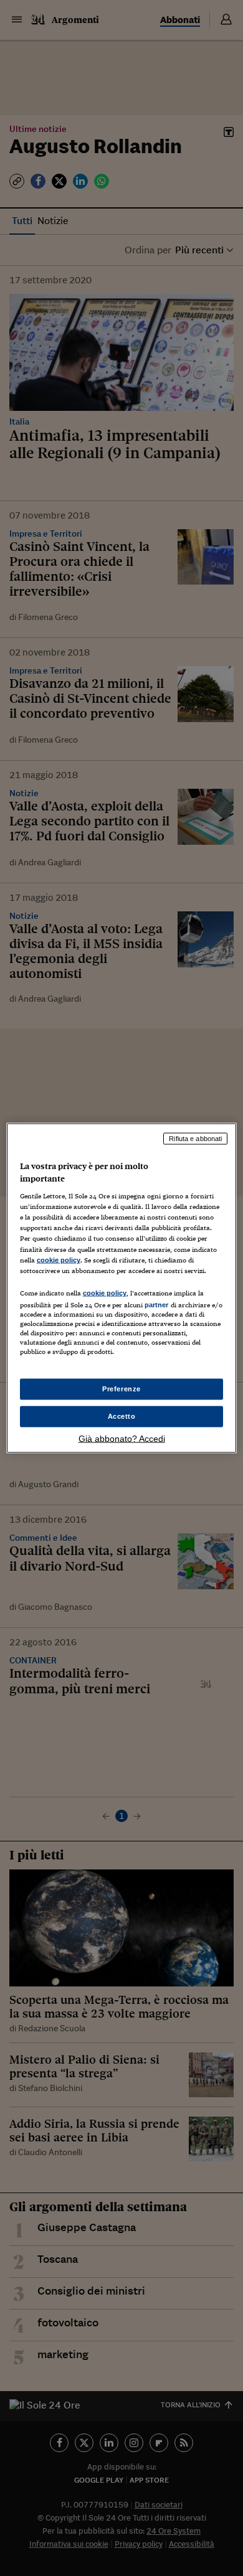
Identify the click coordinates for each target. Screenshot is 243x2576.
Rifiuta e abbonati (195, 1139)
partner (157, 1304)
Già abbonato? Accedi (122, 1438)
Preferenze (121, 1389)
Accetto (122, 1416)
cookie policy (59, 1259)
